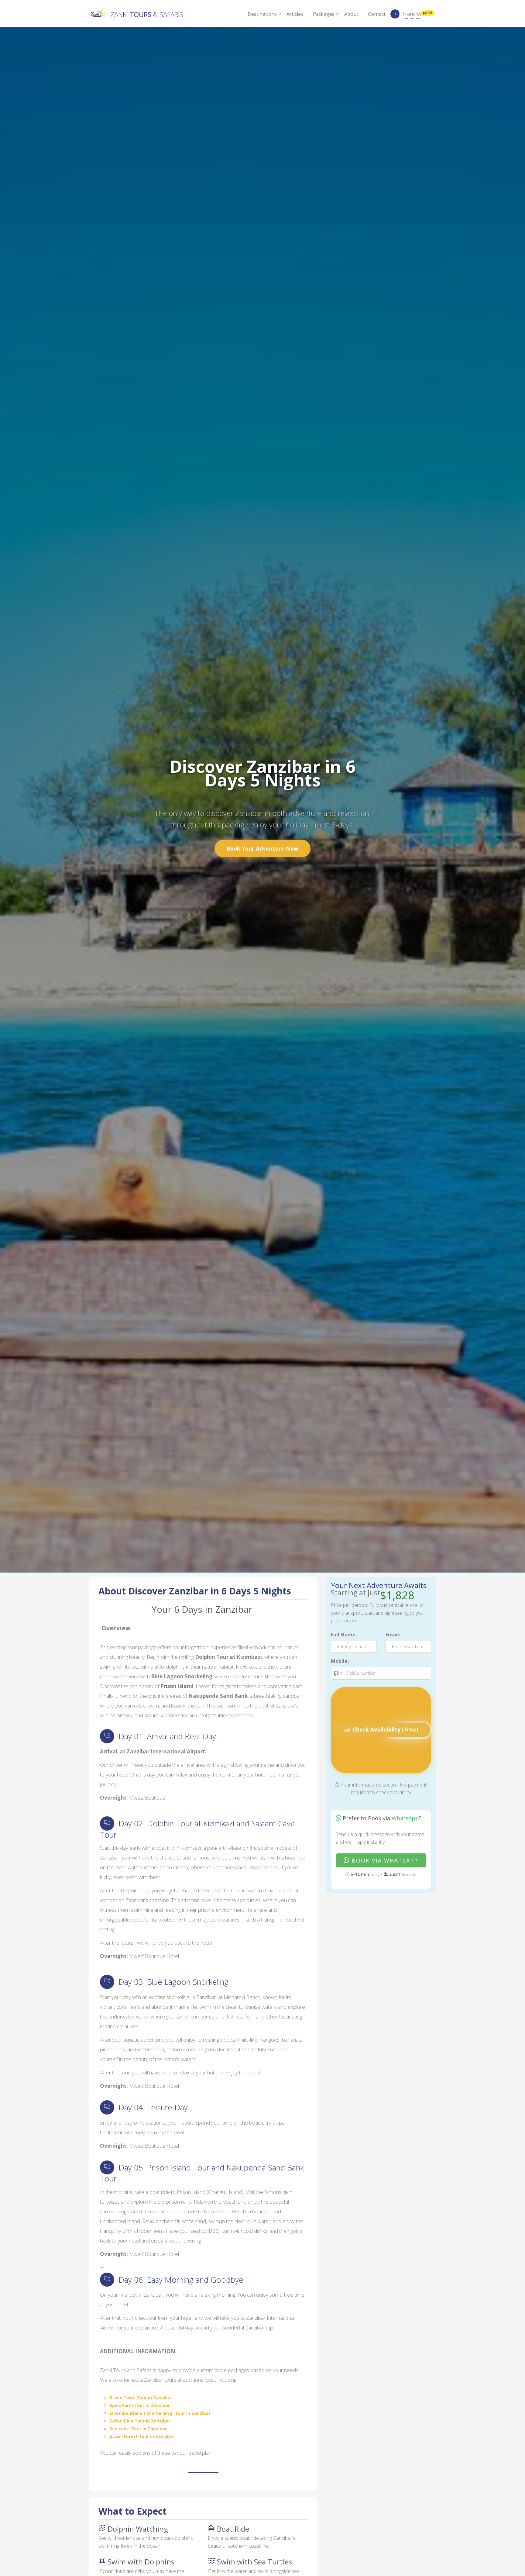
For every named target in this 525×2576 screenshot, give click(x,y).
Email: (393, 1635)
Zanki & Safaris (147, 14)
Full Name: (344, 1635)
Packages (324, 14)
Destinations (262, 14)
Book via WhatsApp (384, 1860)
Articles (295, 14)
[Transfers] (395, 16)
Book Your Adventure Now (262, 848)
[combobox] (338, 1673)
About (351, 14)
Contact (377, 14)
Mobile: (340, 1661)
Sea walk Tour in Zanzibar (138, 2429)
